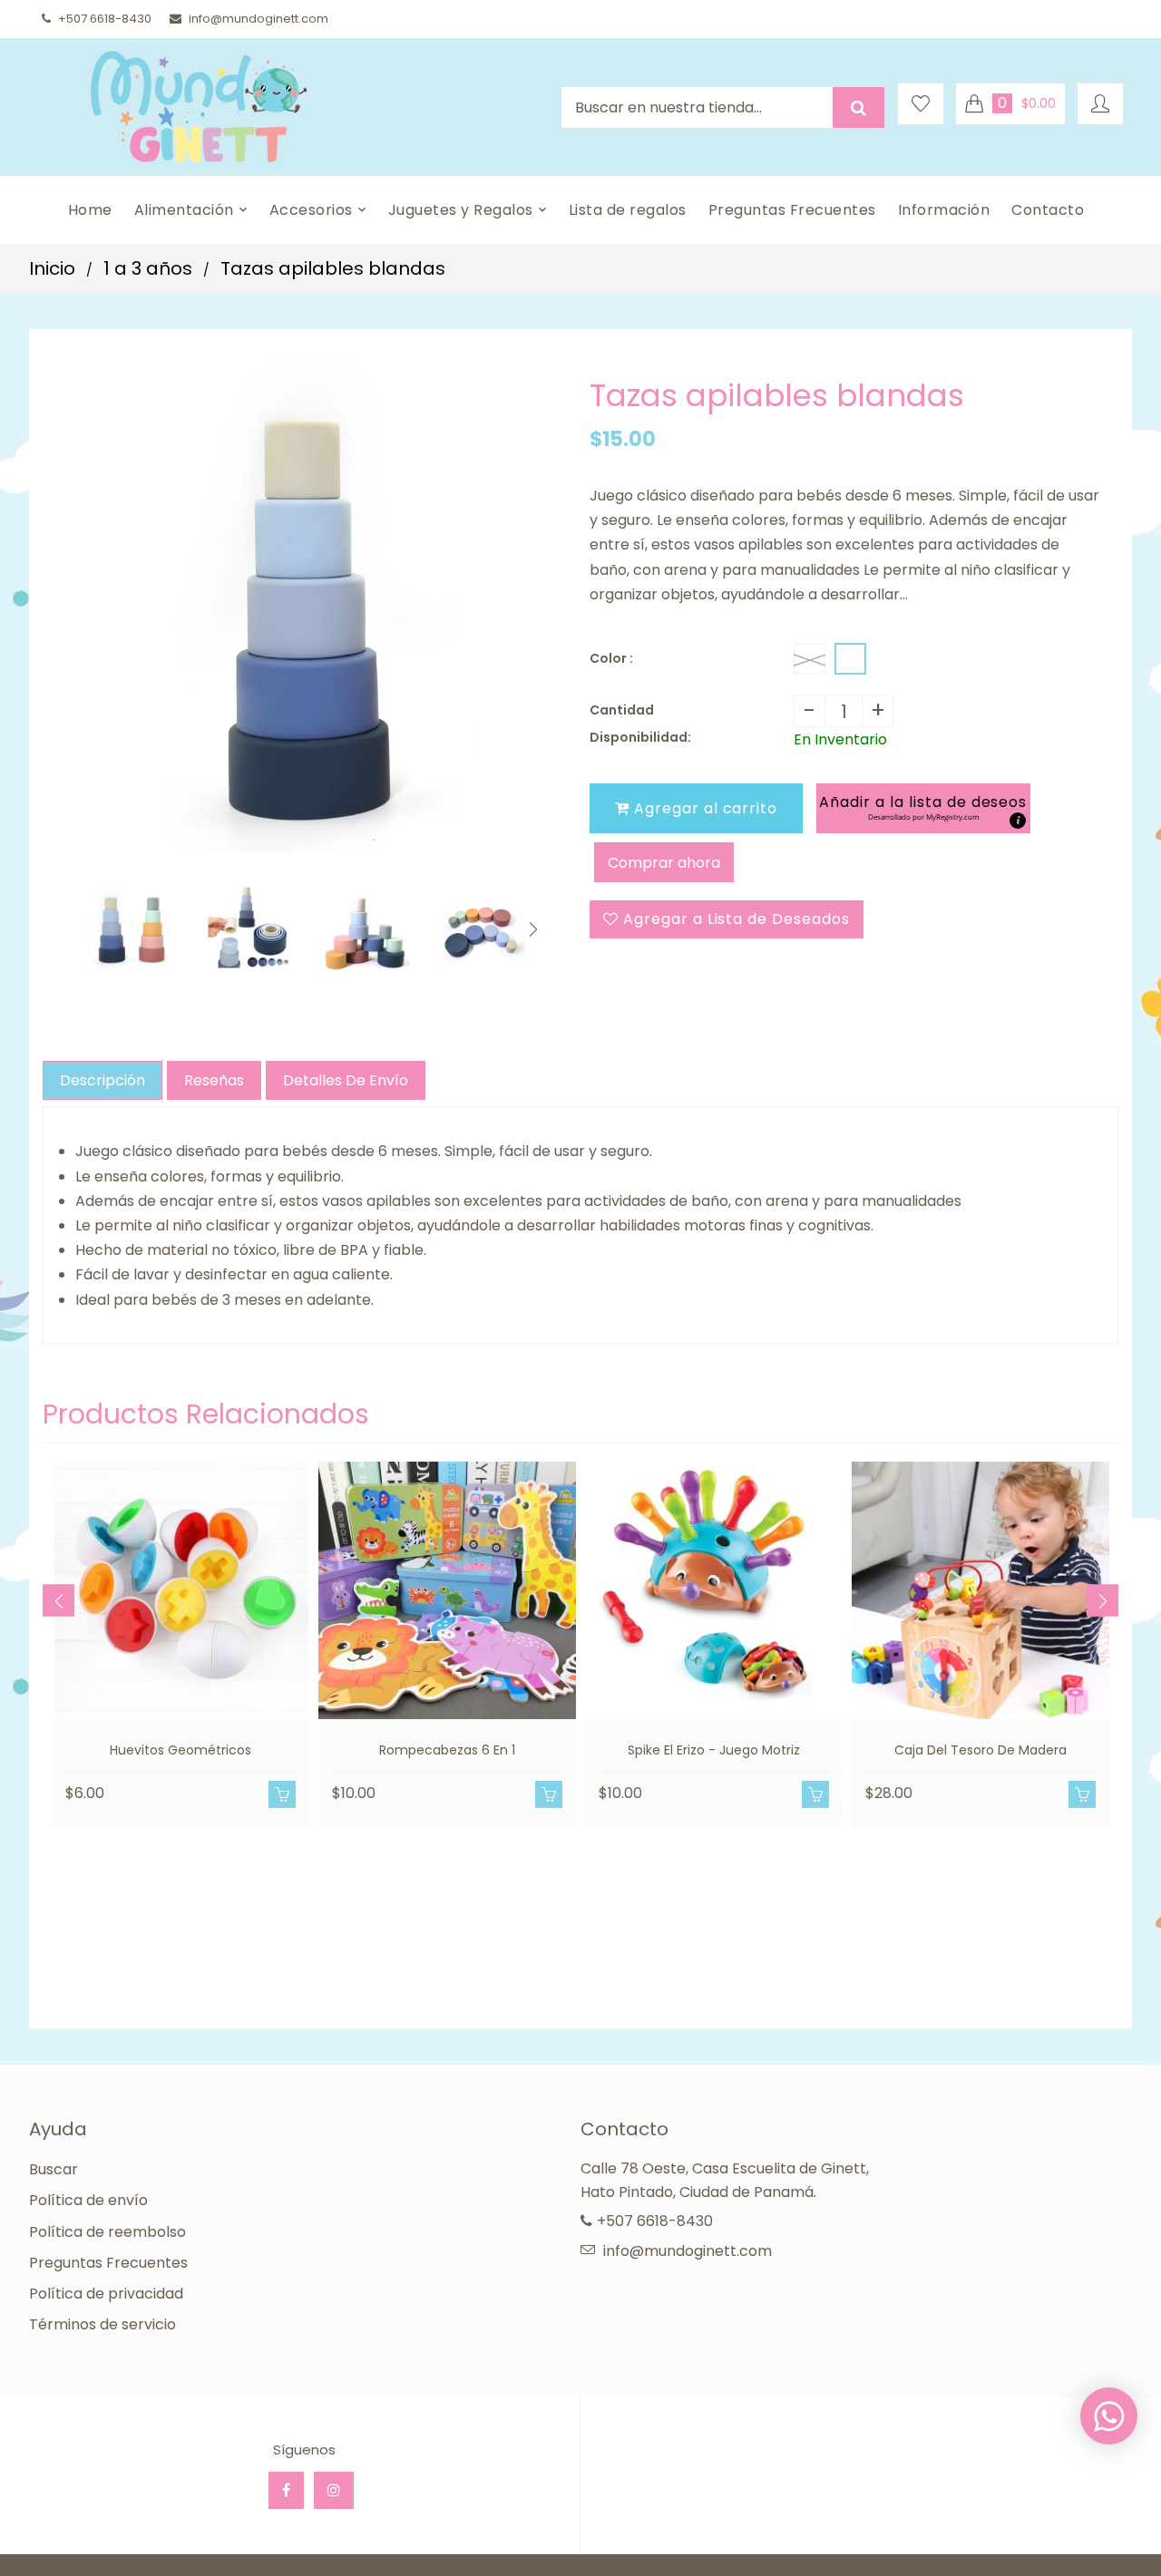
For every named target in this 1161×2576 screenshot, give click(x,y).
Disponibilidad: (640, 737)
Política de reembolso (107, 2232)
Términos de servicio (102, 2324)
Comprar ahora (664, 863)
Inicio (52, 268)
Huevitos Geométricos (180, 1750)
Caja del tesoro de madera (981, 1750)
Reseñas (214, 1080)
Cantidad (622, 710)
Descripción (102, 1080)
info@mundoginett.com (259, 19)
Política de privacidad (106, 2294)
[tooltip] (1018, 821)
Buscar (54, 2169)
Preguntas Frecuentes (108, 2263)
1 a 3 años (148, 268)
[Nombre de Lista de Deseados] (921, 104)
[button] (923, 808)
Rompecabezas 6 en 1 (447, 1750)
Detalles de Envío (346, 1080)
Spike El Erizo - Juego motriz (714, 1750)
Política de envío (88, 2200)
